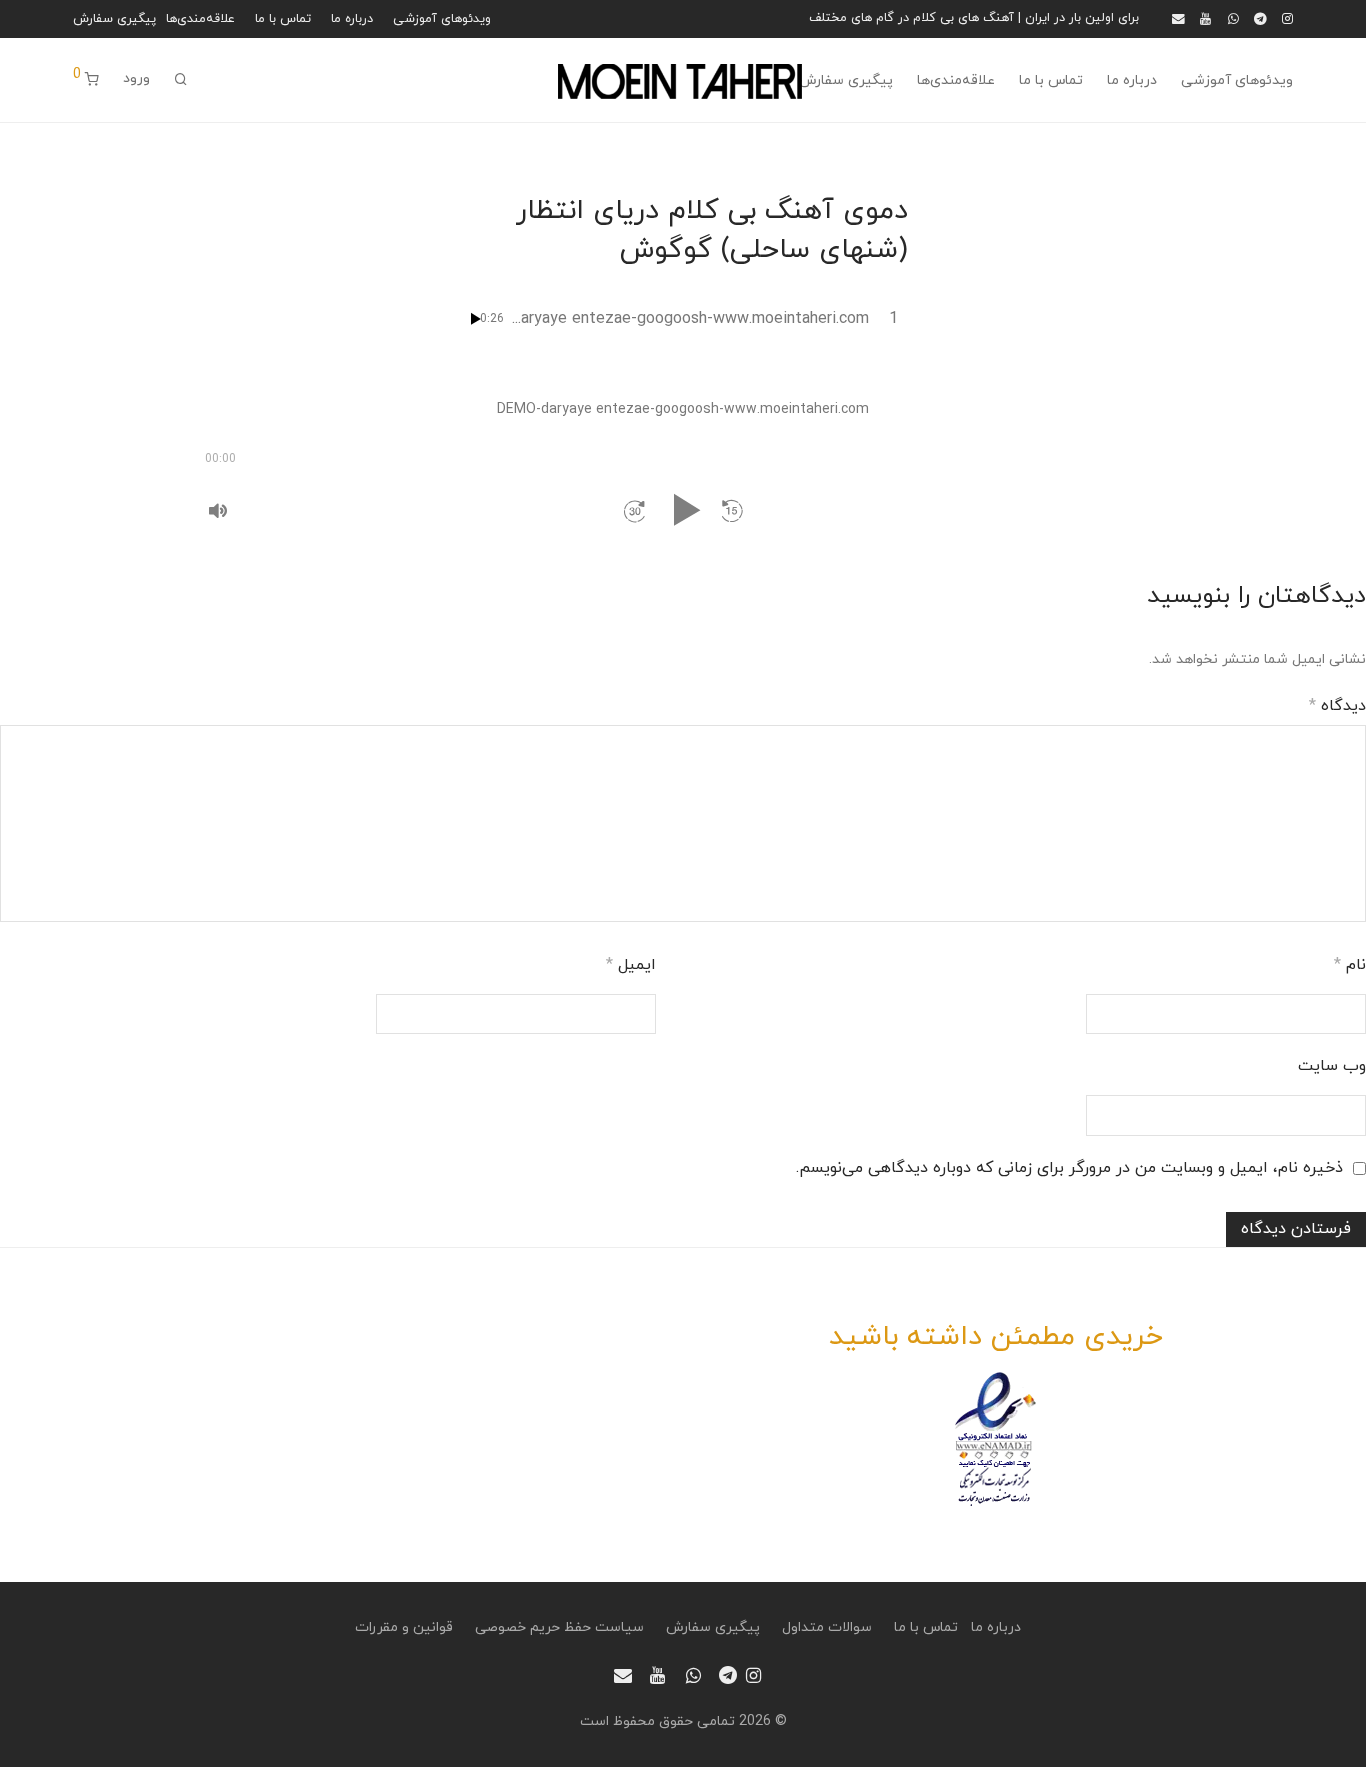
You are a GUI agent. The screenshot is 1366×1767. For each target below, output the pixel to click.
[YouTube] (1206, 18)
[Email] (1178, 18)
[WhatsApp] (1233, 18)
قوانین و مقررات (404, 1627)
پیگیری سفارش (114, 19)
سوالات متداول (827, 1627)
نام (1350, 965)
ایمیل (631, 965)
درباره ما (352, 19)
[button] (732, 511)
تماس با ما (283, 19)
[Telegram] (1260, 18)
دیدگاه (1337, 706)
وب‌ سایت (1332, 1066)
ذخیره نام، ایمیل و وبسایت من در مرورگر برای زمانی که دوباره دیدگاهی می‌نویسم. (1069, 1168)
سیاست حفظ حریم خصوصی (559, 1627)
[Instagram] (1287, 18)
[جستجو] (181, 80)
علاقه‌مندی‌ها (200, 19)
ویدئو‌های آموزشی (442, 19)
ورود (136, 78)
